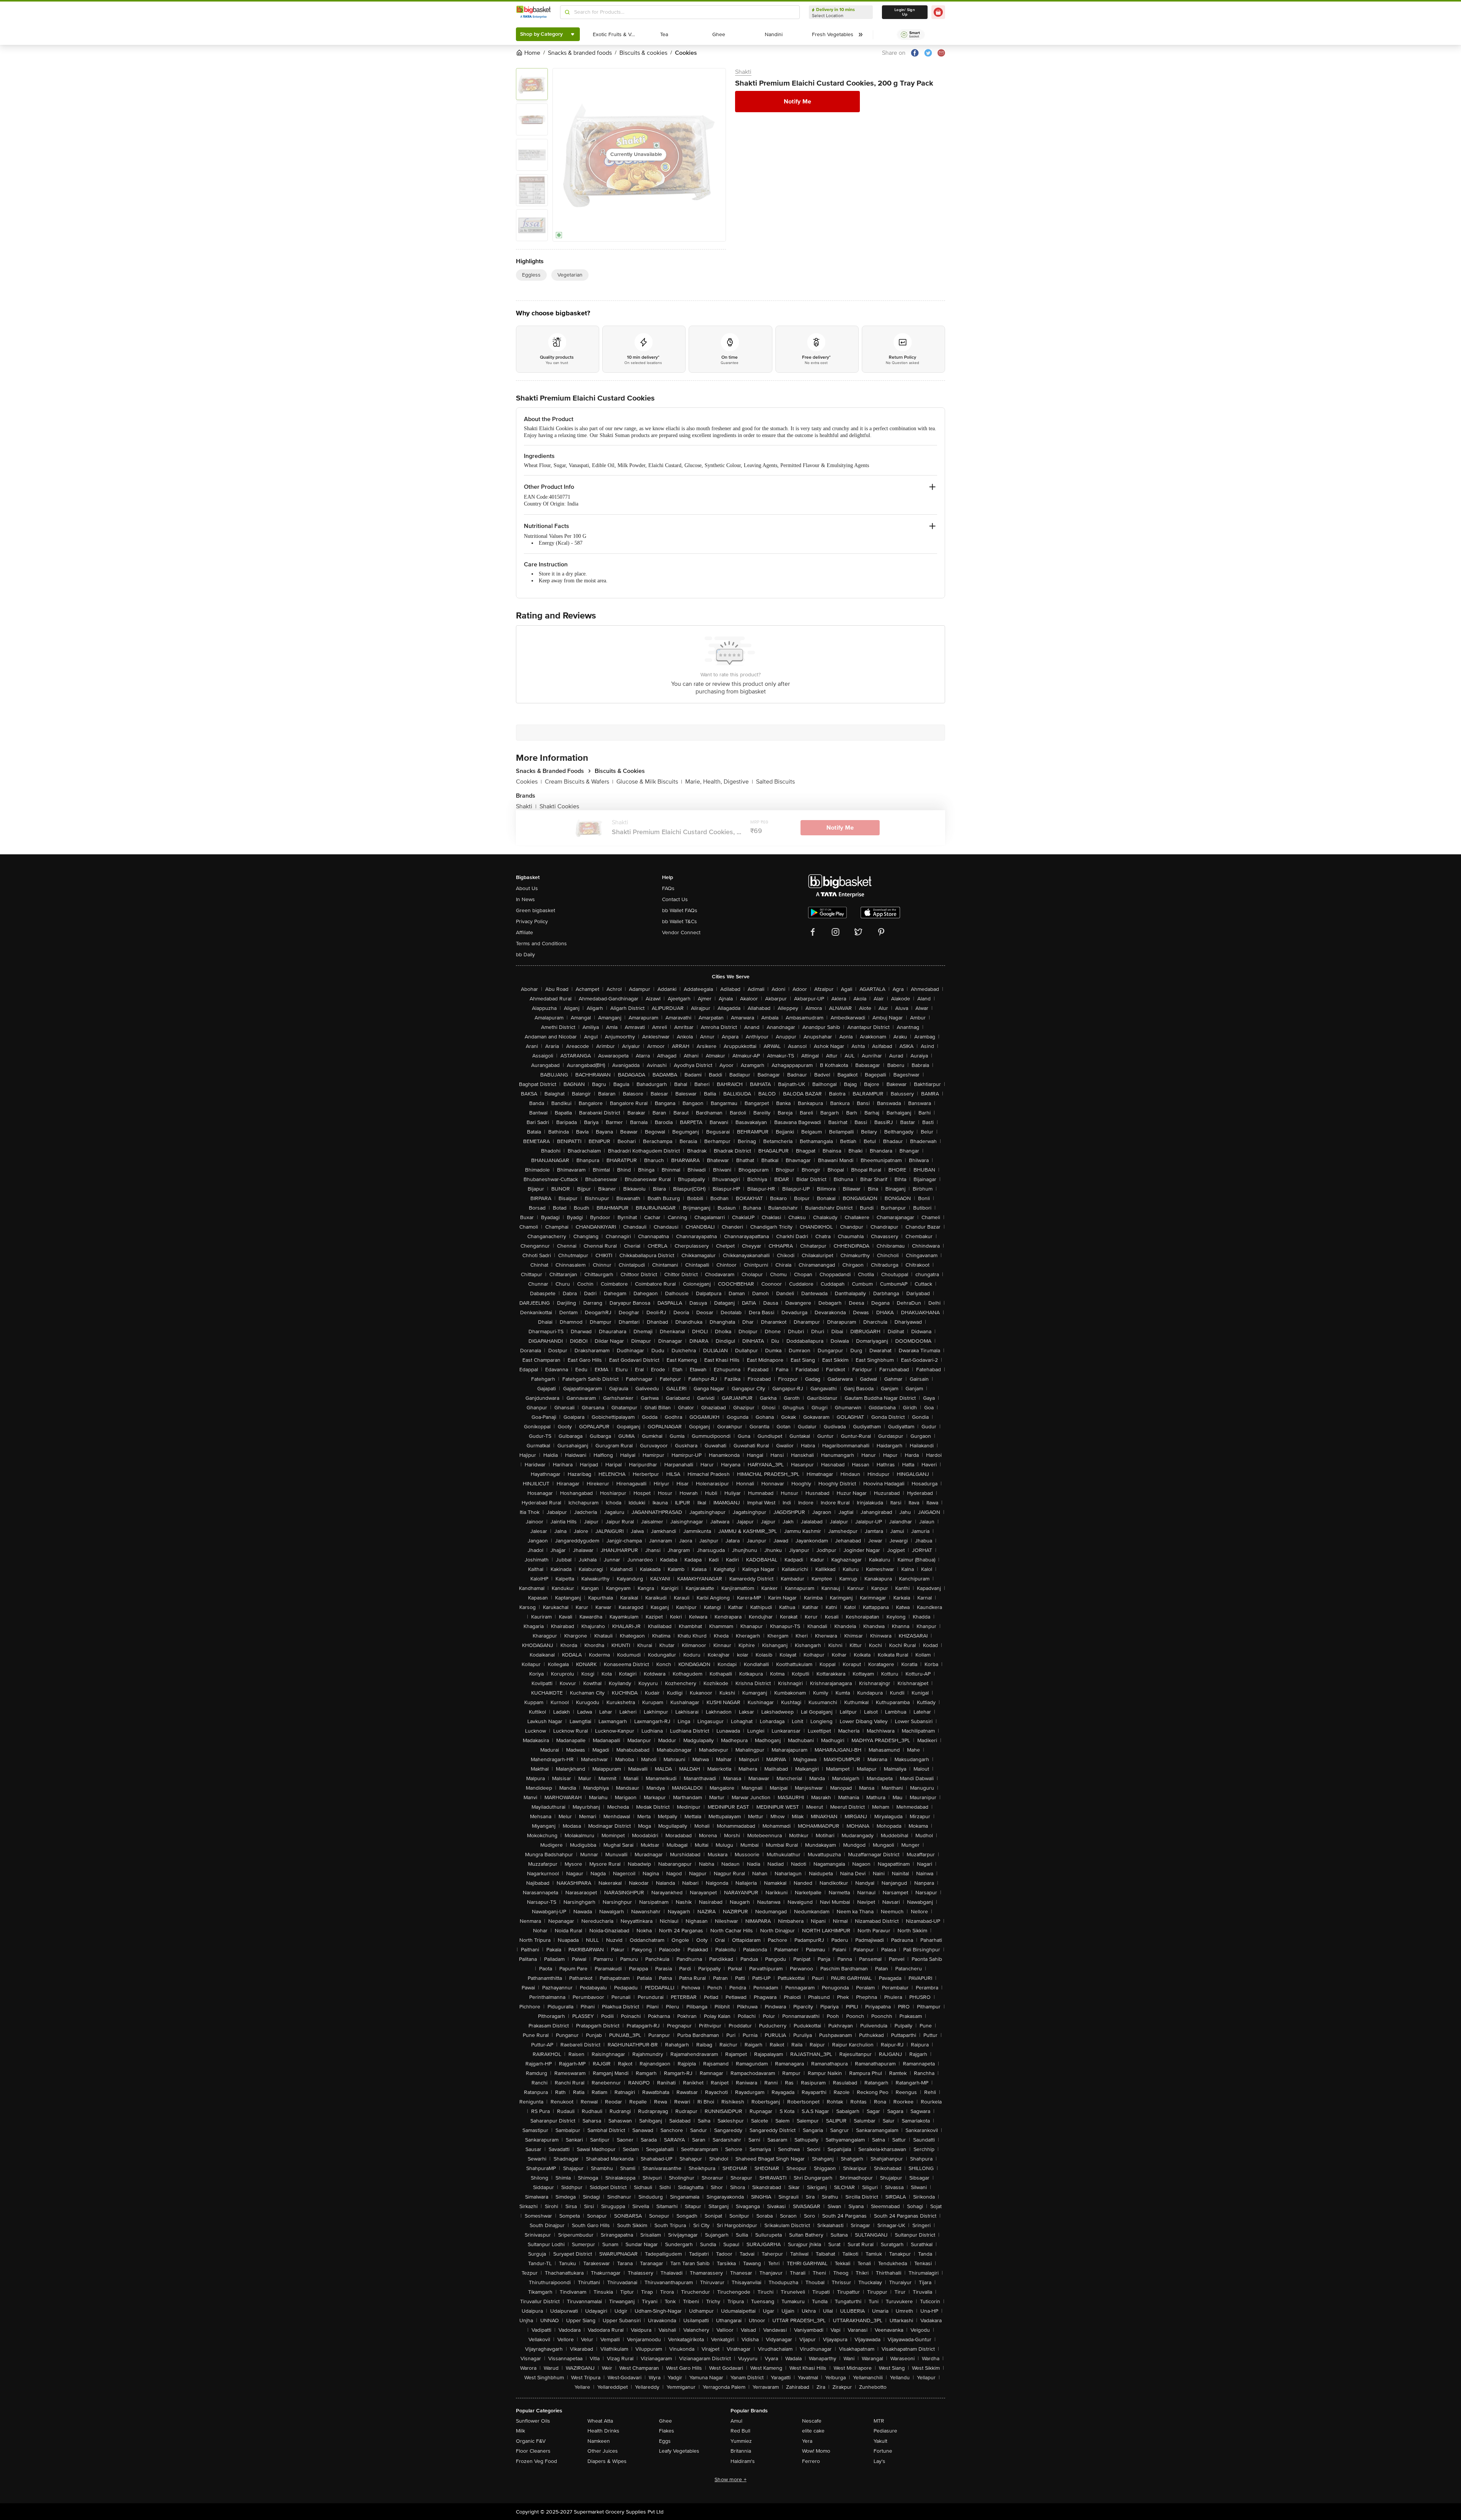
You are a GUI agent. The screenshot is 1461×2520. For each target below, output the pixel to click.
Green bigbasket (536, 910)
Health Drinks (603, 2431)
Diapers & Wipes (607, 2461)
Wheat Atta (600, 2421)
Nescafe (812, 2421)
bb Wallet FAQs (680, 910)
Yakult (880, 2441)
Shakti (743, 72)
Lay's (879, 2461)
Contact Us (675, 899)
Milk (520, 2431)
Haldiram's (743, 2461)
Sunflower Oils (533, 2421)
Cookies (529, 782)
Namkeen (599, 2441)
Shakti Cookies (559, 806)
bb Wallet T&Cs (680, 921)
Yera (807, 2441)
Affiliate (524, 932)
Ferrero (811, 2461)
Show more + (730, 2479)
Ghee (665, 2421)
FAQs (668, 888)
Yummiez (741, 2441)
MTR (879, 2421)
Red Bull (740, 2431)
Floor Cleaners (533, 2451)
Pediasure (885, 2431)
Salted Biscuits (775, 782)
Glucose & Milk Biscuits (649, 782)
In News (525, 899)
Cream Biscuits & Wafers (579, 782)
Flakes (667, 2431)
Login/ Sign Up (905, 12)
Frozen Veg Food (536, 2461)
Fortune (883, 2451)
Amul (736, 2421)
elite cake (813, 2431)
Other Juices (603, 2451)
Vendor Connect (681, 932)
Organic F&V (531, 2441)
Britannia (741, 2451)
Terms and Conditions (541, 944)
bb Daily (525, 955)
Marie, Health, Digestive (719, 782)
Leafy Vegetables (679, 2451)
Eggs (665, 2441)
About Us (527, 888)
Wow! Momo (816, 2451)
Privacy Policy (532, 921)
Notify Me (797, 102)
